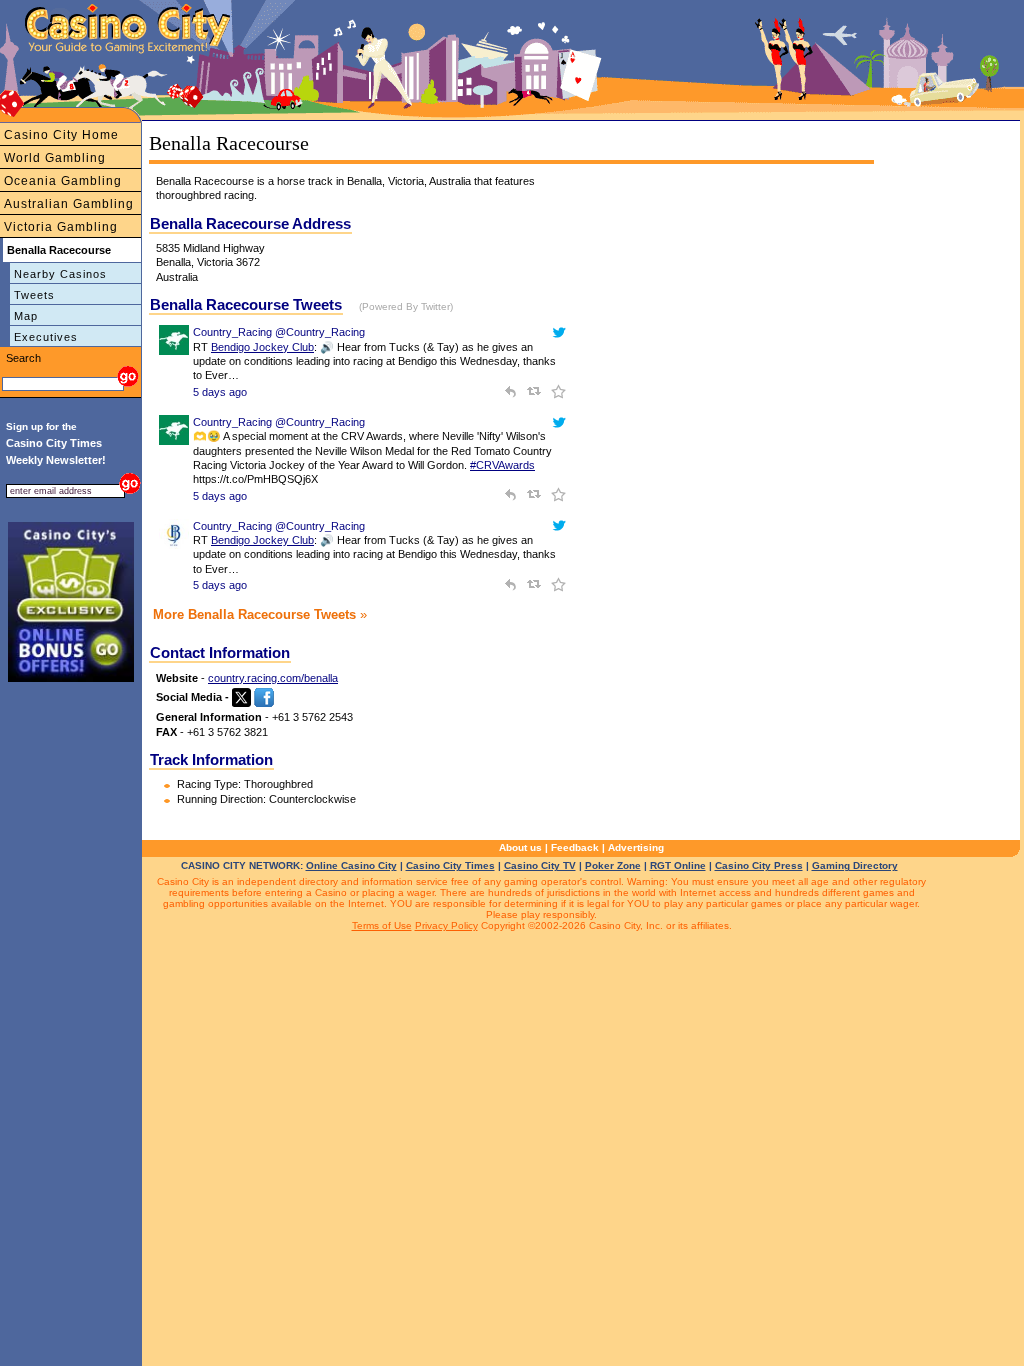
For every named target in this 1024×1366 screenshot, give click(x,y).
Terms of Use (382, 925)
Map (26, 316)
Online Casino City (351, 865)
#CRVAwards (502, 465)
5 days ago (220, 392)
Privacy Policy (446, 925)
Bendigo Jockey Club (262, 347)
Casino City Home (61, 135)
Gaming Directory (855, 865)
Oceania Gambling (63, 181)
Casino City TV (540, 865)
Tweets (34, 295)
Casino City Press (759, 865)
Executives (46, 337)
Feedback (575, 847)
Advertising (636, 847)
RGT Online (678, 865)
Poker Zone (613, 865)
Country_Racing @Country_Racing (279, 332)
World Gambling (55, 158)
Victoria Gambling (61, 227)
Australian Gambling (69, 204)
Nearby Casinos (60, 274)
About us (520, 847)
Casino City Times (450, 865)
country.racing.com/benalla (273, 678)
